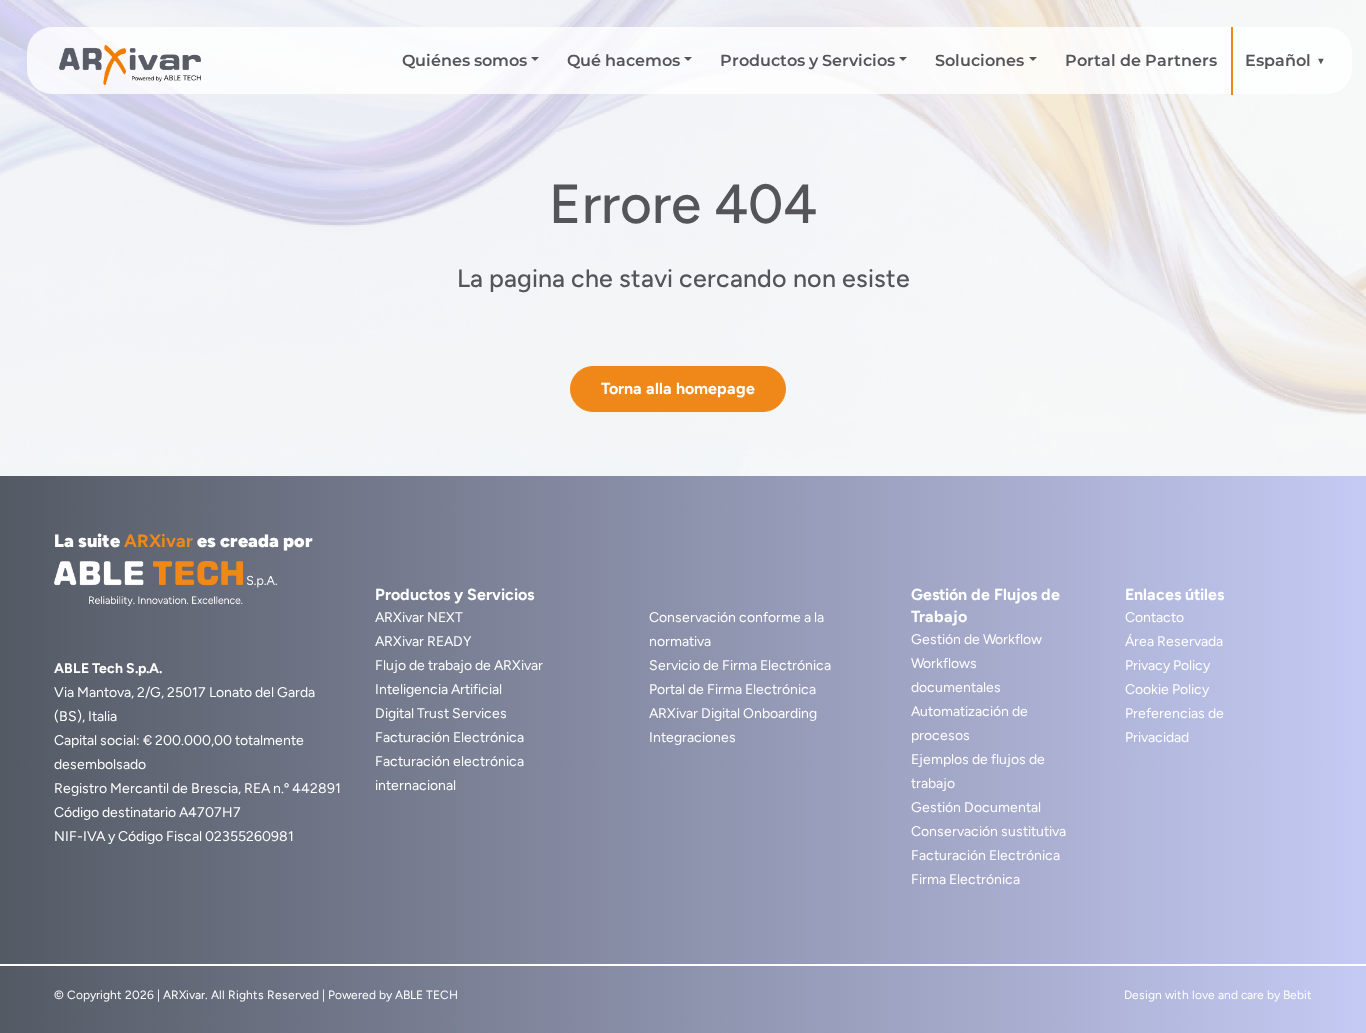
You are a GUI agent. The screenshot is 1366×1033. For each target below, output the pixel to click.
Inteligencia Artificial (438, 689)
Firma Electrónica (965, 879)
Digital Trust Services (441, 713)
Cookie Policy (1167, 689)
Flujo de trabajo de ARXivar (459, 665)
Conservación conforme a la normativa (736, 629)
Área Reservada (1174, 641)
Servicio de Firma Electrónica (740, 665)
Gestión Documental (976, 807)
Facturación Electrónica (449, 737)
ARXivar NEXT (419, 617)
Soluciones (979, 60)
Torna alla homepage (678, 388)
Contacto (1154, 617)
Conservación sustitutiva (988, 831)
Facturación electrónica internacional (449, 773)
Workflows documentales (956, 675)
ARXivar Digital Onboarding (733, 713)
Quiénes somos (464, 60)
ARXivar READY (423, 641)
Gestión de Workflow (976, 639)
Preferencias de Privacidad (1174, 725)
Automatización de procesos (969, 723)
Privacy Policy (1167, 665)
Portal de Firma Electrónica (732, 689)
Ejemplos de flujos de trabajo (978, 771)
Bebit (1297, 995)
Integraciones (692, 737)
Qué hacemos (623, 60)
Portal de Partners (1141, 60)
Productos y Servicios (807, 60)
